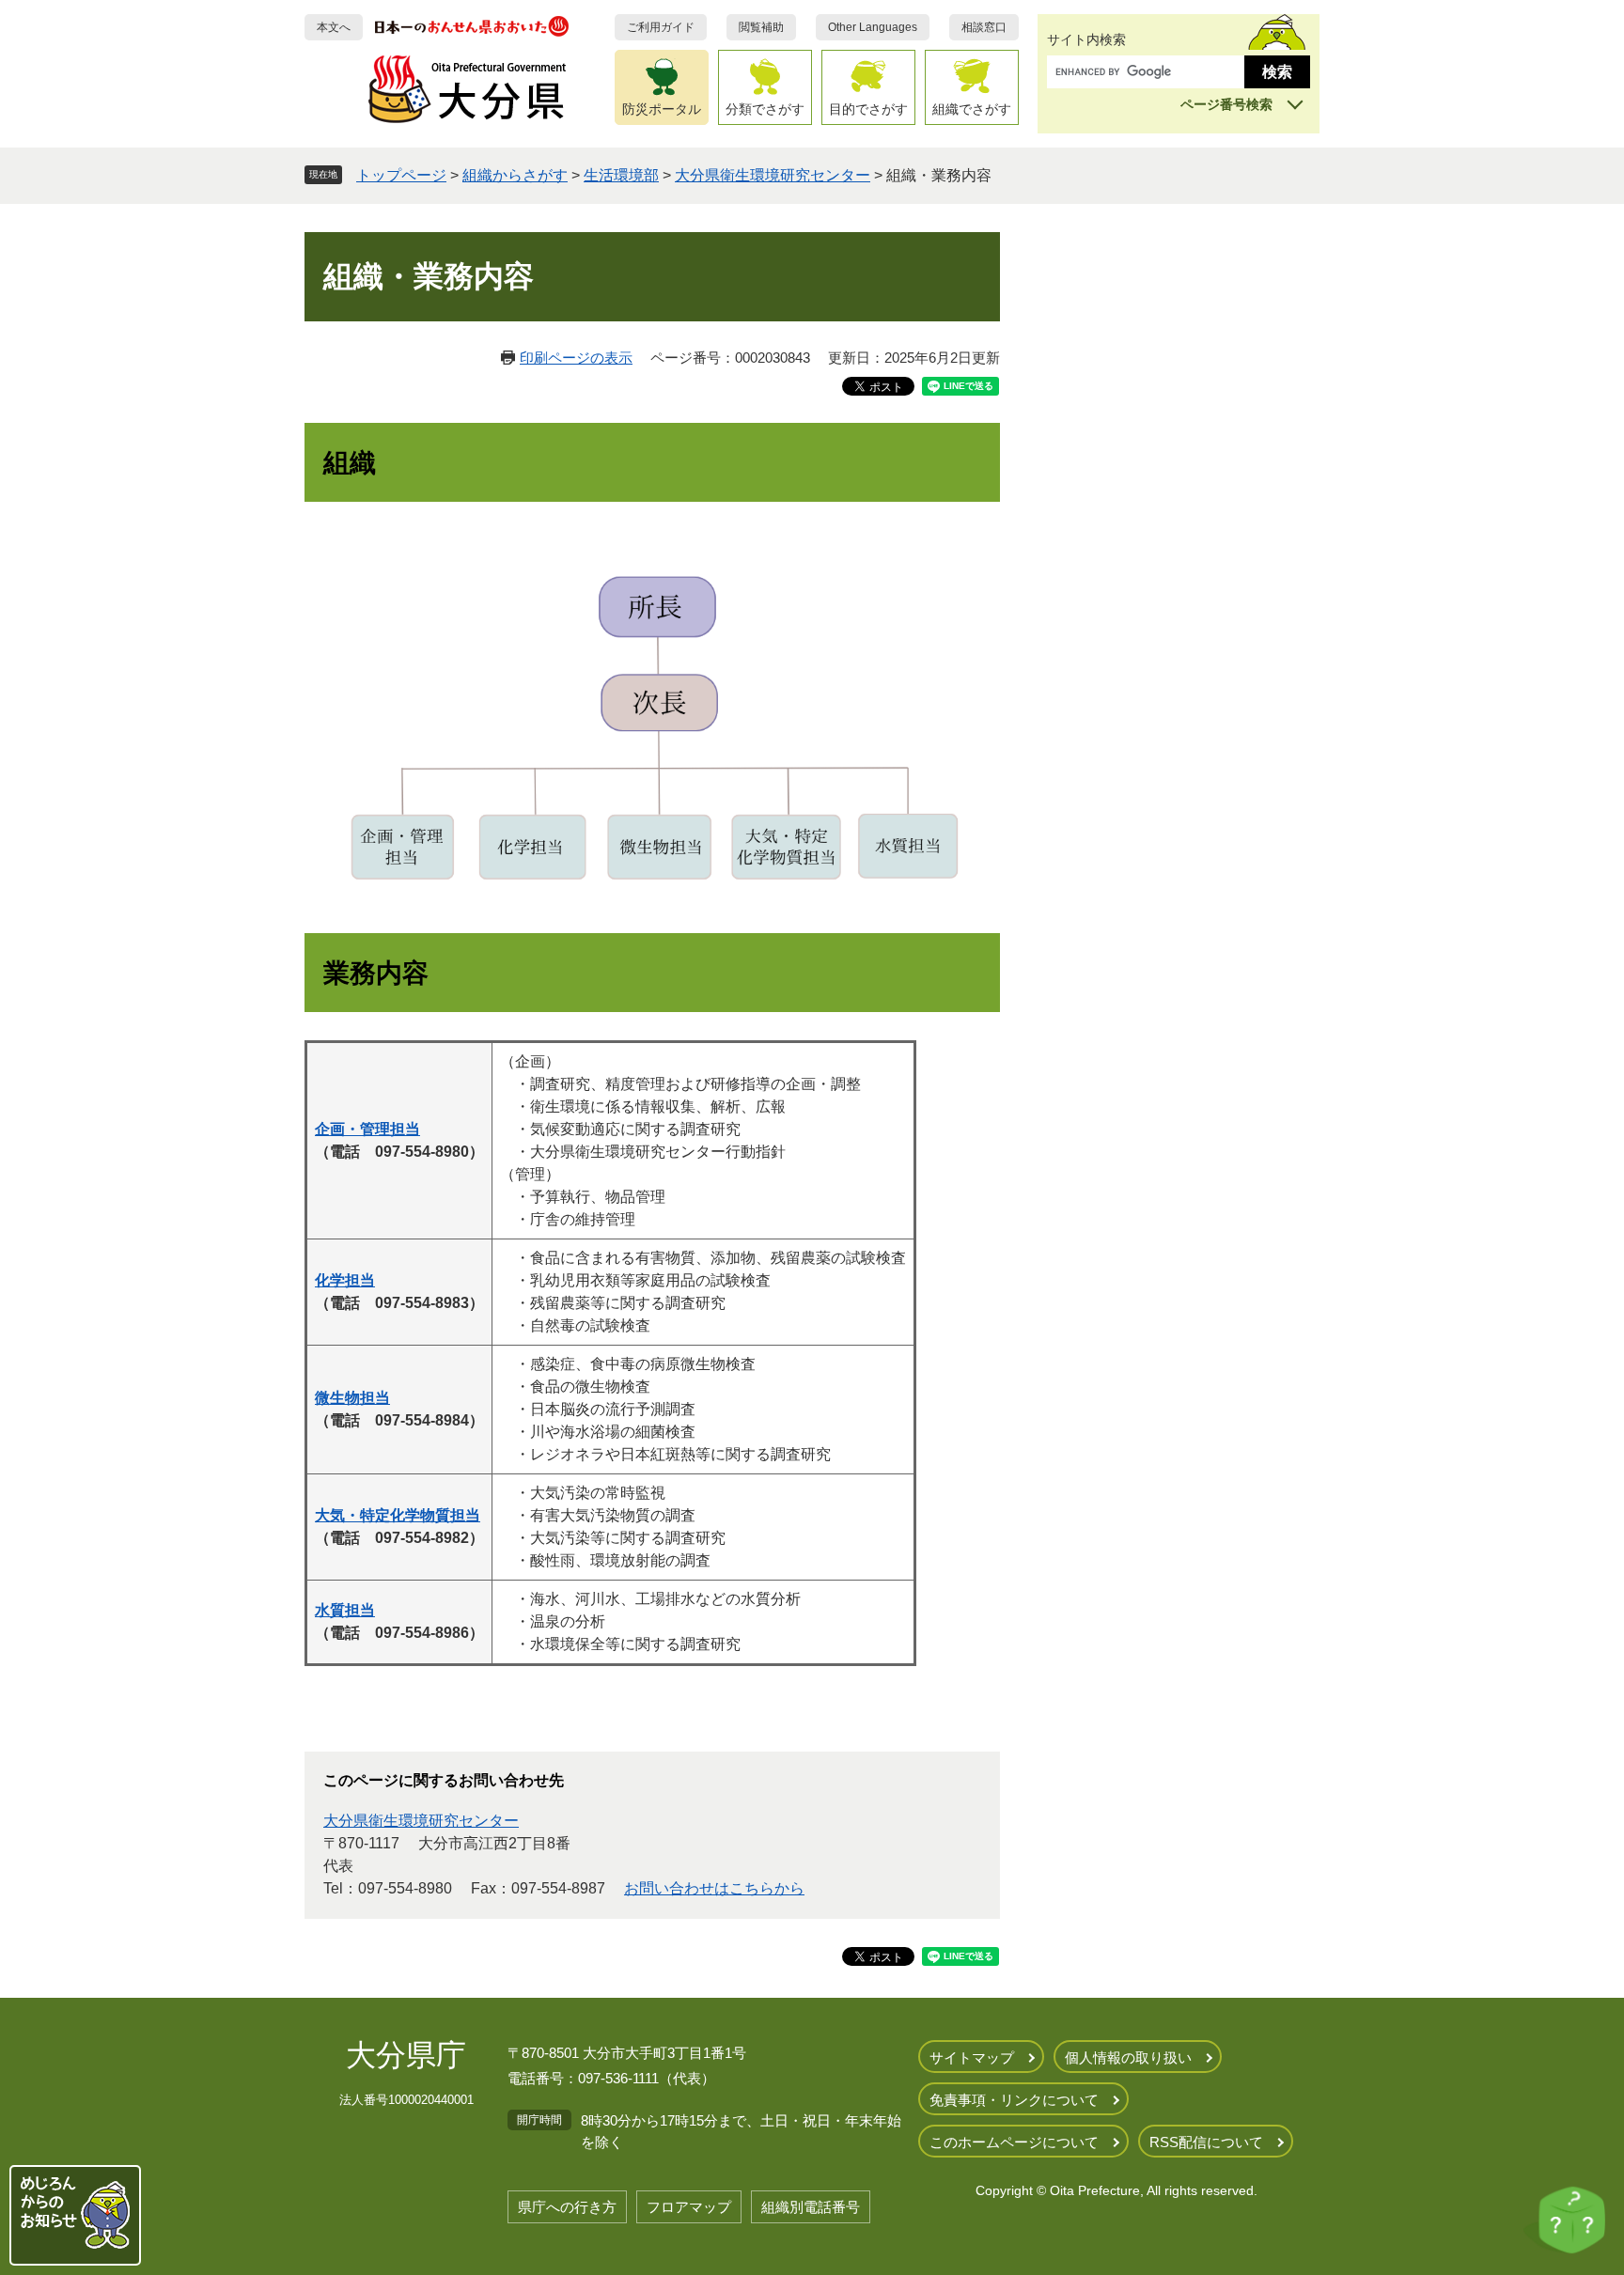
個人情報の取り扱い (1128, 2057)
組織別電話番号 (811, 2207)
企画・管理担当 (367, 1129)
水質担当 (345, 1610)
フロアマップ (689, 2207)
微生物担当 (352, 1398)
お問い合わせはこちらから (714, 1888)
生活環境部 (621, 175)
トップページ (401, 175)
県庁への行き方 (567, 2207)
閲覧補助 (761, 27)
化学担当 (345, 1280)
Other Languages (873, 27)
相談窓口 (984, 27)
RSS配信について (1206, 2142)
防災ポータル (662, 109)
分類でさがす (765, 109)
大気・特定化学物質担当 (398, 1515)
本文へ (334, 27)
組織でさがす (972, 109)
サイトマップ (972, 2057)
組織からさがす (515, 175)
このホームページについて (1014, 2142)
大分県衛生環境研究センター (773, 175)
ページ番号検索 (1226, 104)
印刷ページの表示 (576, 358)
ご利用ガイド (661, 27)
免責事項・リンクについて (1014, 2100)
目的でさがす (868, 109)
